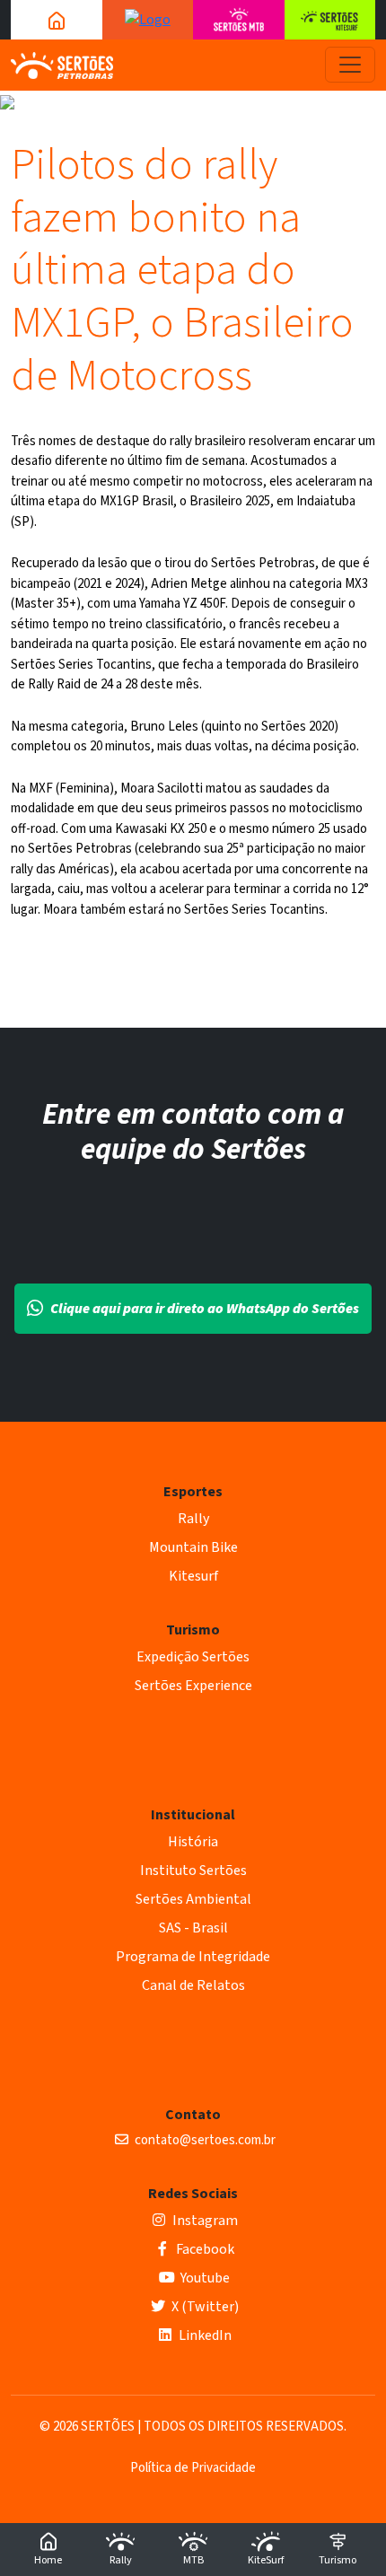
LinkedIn (204, 2335)
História (193, 1842)
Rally (193, 1519)
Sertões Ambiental (193, 1899)
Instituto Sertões (193, 1871)
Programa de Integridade (193, 1957)
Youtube (204, 2278)
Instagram (204, 2221)
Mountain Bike (193, 1547)
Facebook (204, 2249)
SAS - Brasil (193, 1928)
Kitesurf (193, 1576)
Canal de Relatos (193, 1985)
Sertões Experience (193, 1686)
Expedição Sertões (193, 1657)
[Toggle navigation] (350, 65)
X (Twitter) (204, 2307)
